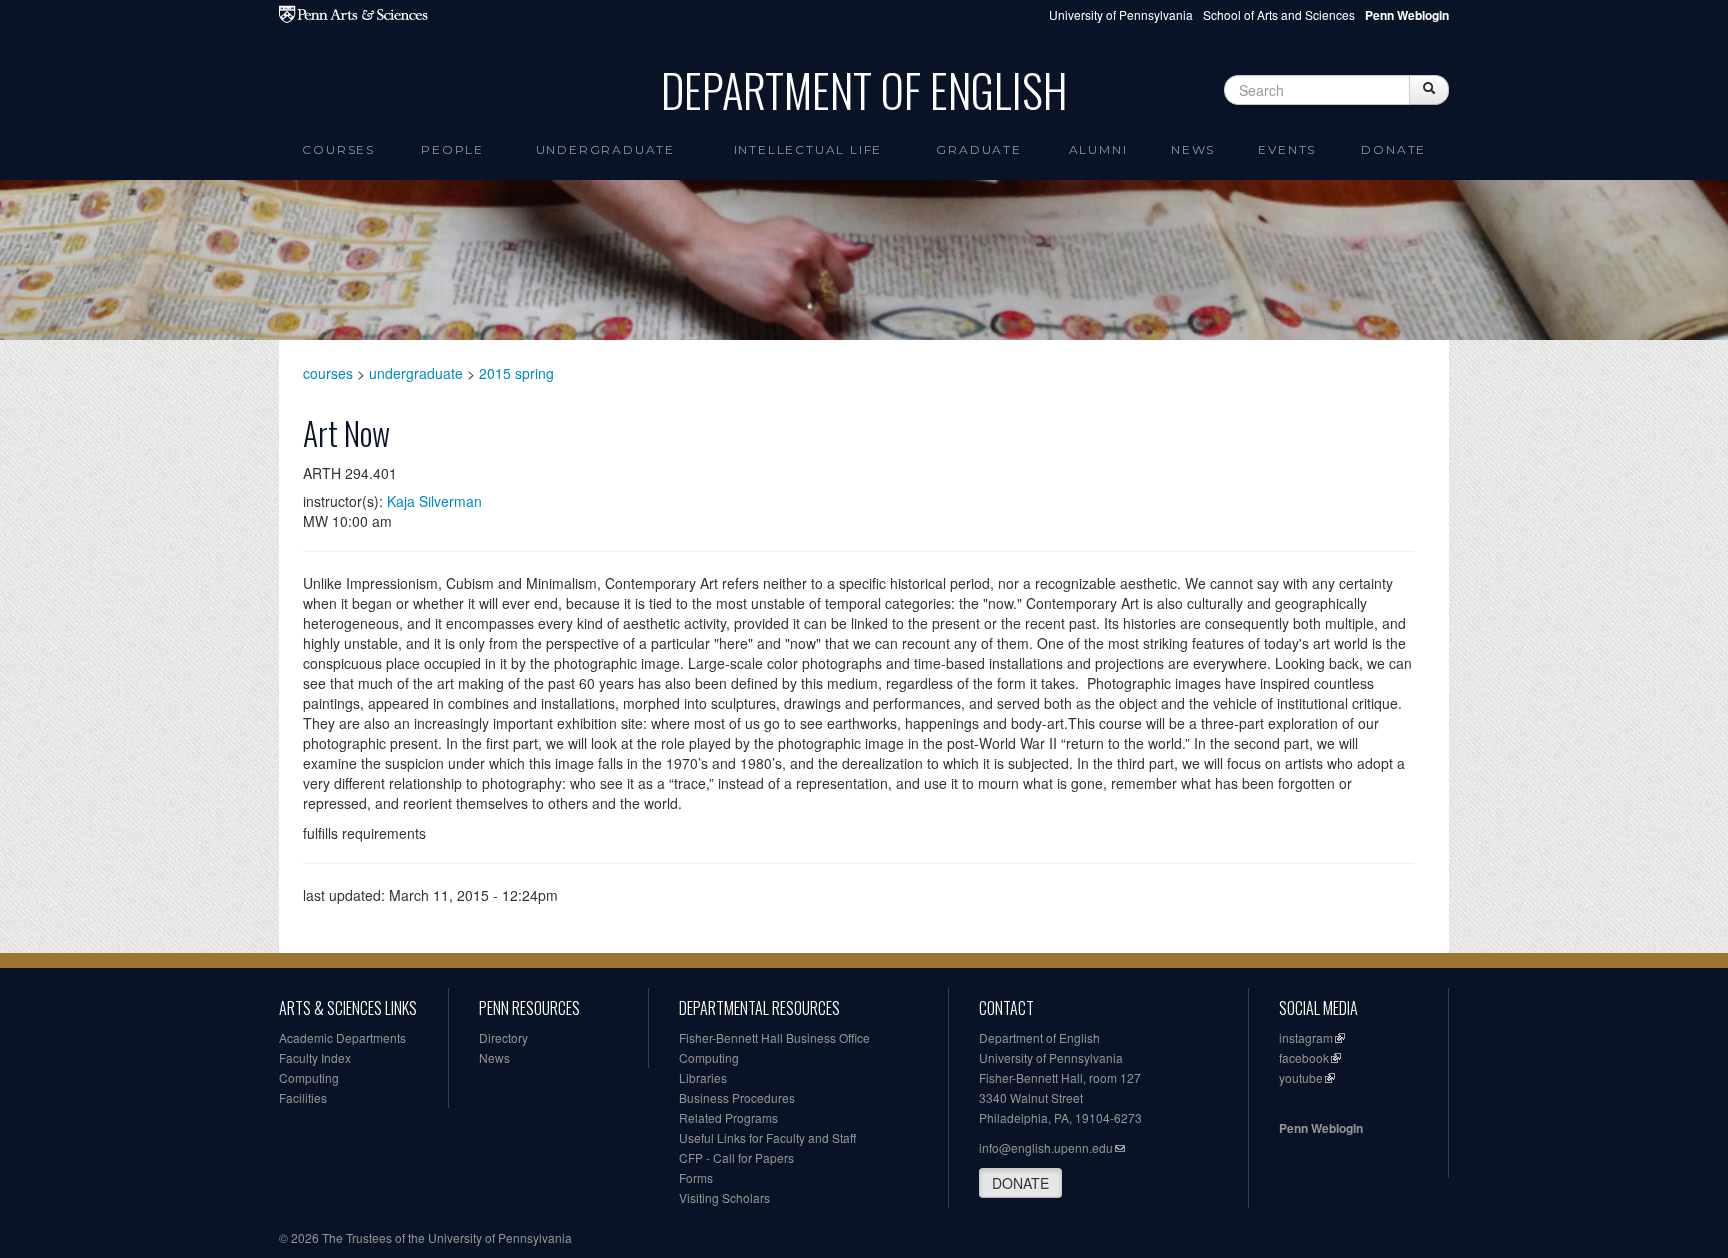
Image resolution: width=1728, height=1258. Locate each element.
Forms (696, 1177)
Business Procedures (737, 1097)
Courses (338, 149)
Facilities (303, 1097)
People (452, 149)
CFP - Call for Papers (736, 1157)
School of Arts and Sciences (1279, 14)
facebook (1304, 1057)
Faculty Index (315, 1057)
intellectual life (808, 149)
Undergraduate (605, 149)
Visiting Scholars (724, 1197)
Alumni (1098, 149)
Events (1287, 149)
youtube (1301, 1077)
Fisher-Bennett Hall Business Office (774, 1037)
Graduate (978, 149)
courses (328, 373)
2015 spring (516, 373)
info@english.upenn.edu (1046, 1147)
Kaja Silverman (434, 501)
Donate (1393, 149)
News (1193, 149)
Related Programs (728, 1117)
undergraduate (416, 373)
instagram (1306, 1037)
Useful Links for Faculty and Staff (767, 1137)
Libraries (703, 1077)
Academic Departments (342, 1037)
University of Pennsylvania (1121, 14)
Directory (503, 1037)
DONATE (1020, 1183)
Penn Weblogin (1321, 1128)
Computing (309, 1077)
